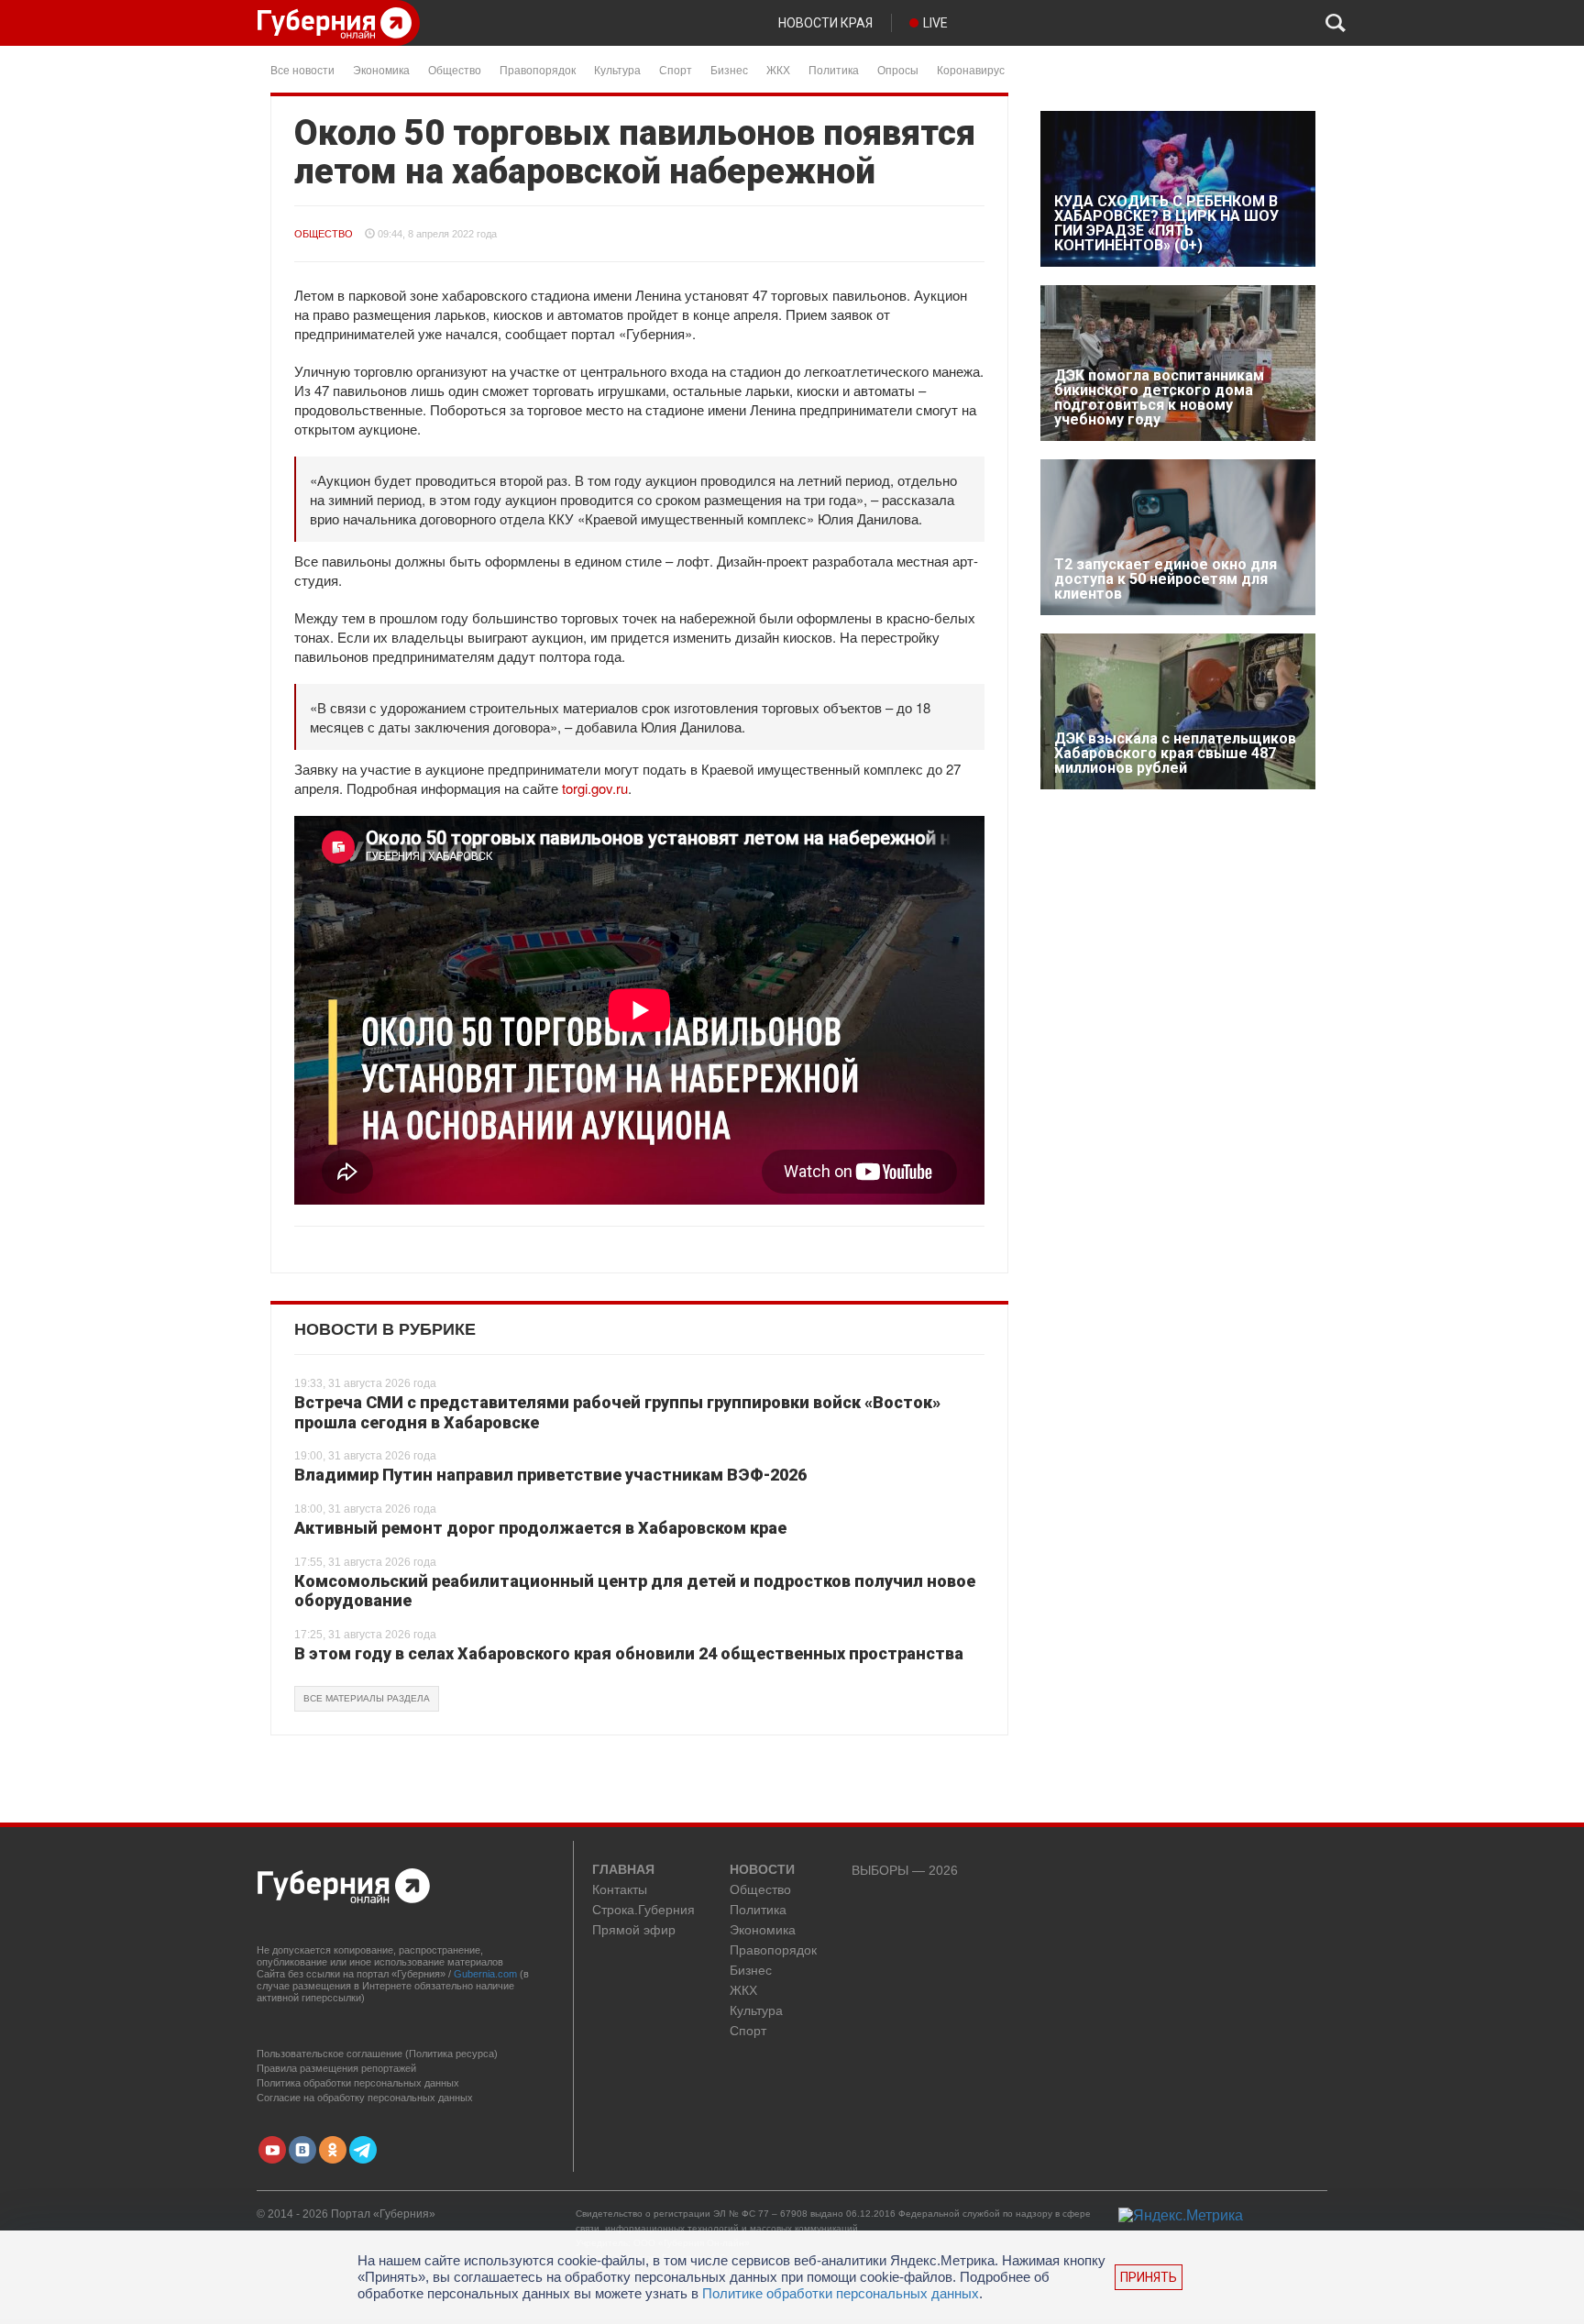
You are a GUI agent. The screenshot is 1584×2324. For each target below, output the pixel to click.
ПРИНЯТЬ (1149, 2277)
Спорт (676, 69)
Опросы (898, 69)
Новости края (825, 23)
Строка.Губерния (643, 1910)
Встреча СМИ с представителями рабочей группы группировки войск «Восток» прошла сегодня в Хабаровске (617, 1412)
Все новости (302, 69)
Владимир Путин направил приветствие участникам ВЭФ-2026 (550, 1475)
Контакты (620, 1890)
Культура (617, 69)
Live (935, 23)
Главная (623, 1870)
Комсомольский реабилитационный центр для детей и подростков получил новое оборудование (635, 1591)
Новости (762, 1870)
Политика (834, 69)
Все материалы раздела (367, 1698)
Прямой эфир (634, 1930)
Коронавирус (971, 69)
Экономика (381, 69)
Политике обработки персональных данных (841, 2293)
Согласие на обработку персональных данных (365, 2098)
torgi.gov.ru (595, 788)
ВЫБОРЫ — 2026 (905, 1871)
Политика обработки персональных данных (358, 2083)
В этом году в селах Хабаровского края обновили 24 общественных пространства (629, 1653)
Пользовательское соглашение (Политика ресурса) (377, 2054)
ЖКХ (778, 69)
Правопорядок (538, 69)
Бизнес (729, 69)
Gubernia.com (485, 1974)
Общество (455, 69)
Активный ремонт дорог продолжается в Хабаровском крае (540, 1528)
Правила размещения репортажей (336, 2068)
